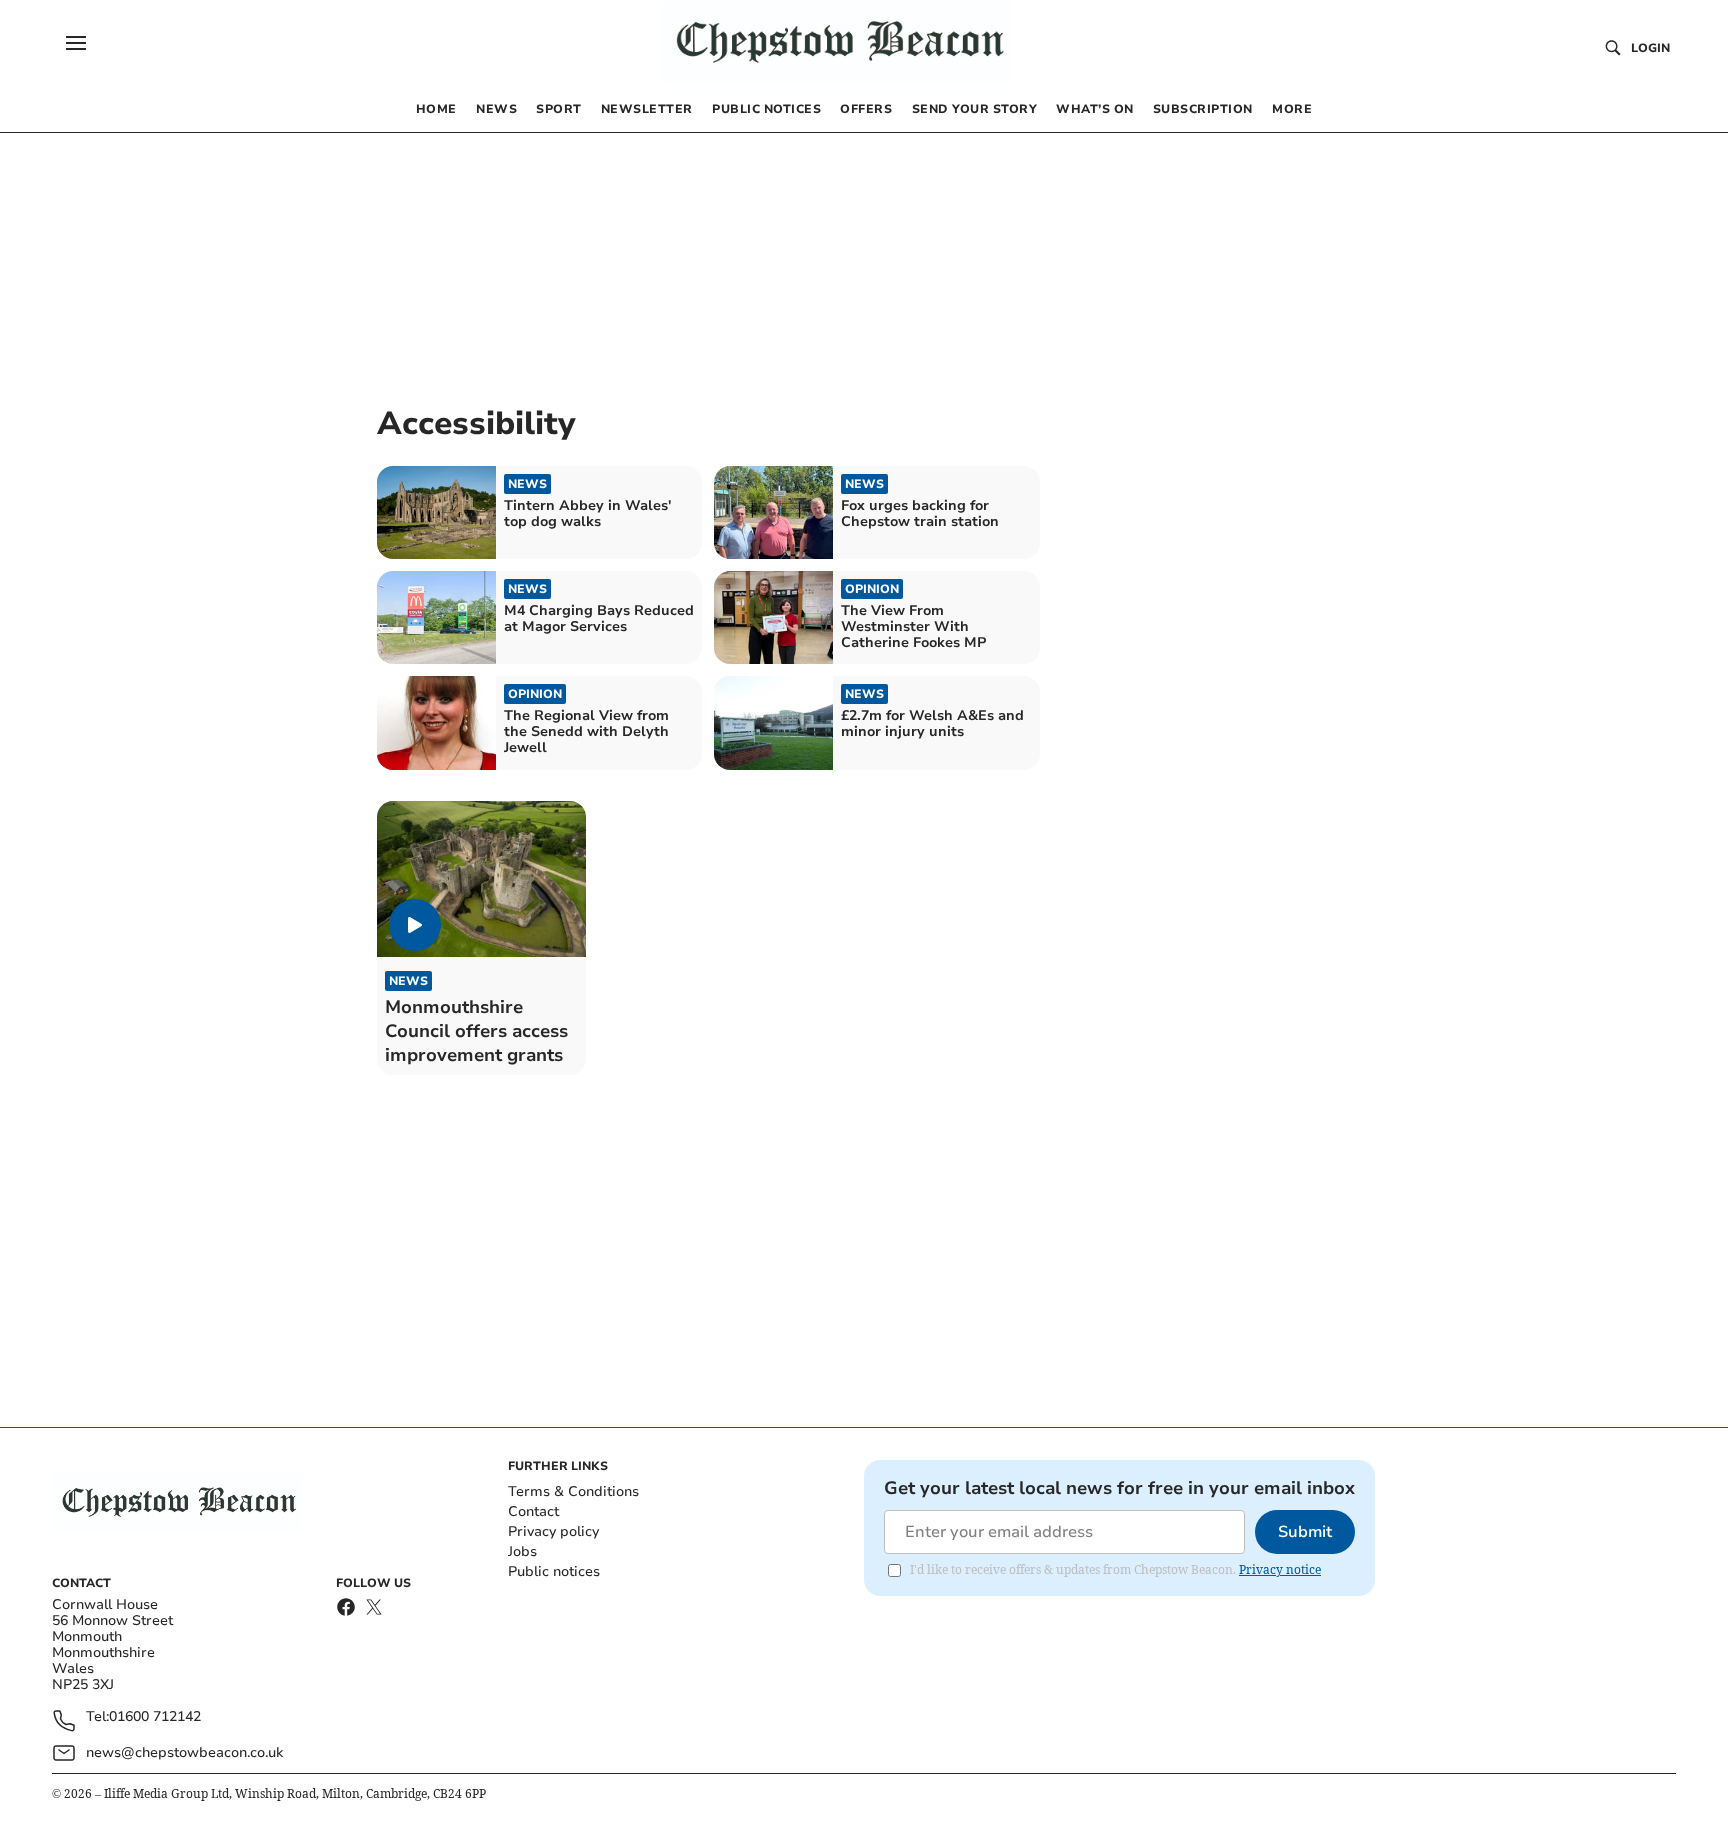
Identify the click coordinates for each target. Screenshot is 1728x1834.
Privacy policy (553, 1531)
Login (1650, 48)
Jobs (522, 1551)
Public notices (554, 1571)
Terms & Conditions (573, 1491)
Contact (533, 1511)
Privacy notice (1280, 1569)
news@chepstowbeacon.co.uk (184, 1752)
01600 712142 (155, 1717)
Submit (1305, 1532)
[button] (76, 43)
